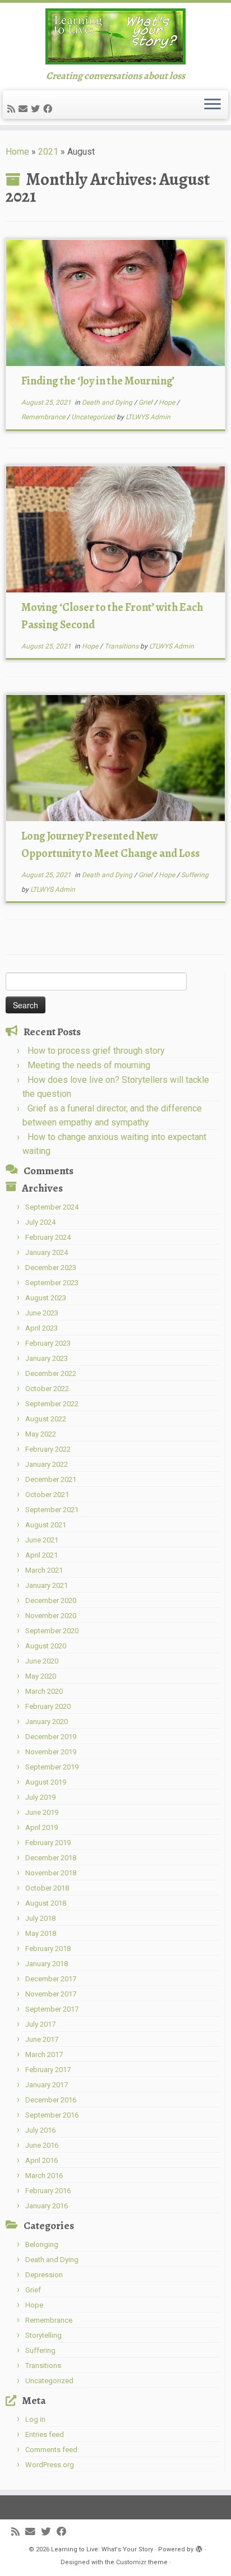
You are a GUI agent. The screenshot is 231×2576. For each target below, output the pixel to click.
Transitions (122, 646)
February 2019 (48, 1843)
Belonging (42, 2244)
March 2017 (44, 2054)
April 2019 (41, 1827)
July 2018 (40, 1918)
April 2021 (41, 1555)
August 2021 (46, 1525)
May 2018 (41, 1933)
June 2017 (42, 2039)
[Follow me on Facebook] (49, 109)
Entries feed (45, 2434)
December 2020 (51, 1600)
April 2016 (41, 2160)
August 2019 (46, 1782)
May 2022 (41, 1434)
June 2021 (42, 1540)
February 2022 (48, 1449)
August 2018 (46, 1903)
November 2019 (51, 1752)
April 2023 (41, 1328)
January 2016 (47, 2206)
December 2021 (51, 1479)
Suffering (195, 875)
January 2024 (47, 1252)
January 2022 (47, 1464)
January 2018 (47, 1964)
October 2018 (47, 1888)
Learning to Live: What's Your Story (102, 2549)
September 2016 (52, 2115)
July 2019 (40, 1797)
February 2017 (48, 2070)
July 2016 (40, 2130)
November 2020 (51, 1616)
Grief (146, 402)
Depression (44, 2275)
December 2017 (51, 1979)
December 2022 (51, 1373)
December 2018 (51, 1858)
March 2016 (44, 2176)
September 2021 (52, 1510)
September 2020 (52, 1631)
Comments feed (51, 2450)
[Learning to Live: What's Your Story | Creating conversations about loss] (115, 36)
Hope (168, 402)
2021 (48, 152)
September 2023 (52, 1283)
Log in (35, 2419)
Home (17, 152)
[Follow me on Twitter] (37, 109)
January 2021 (47, 1585)
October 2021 (47, 1495)
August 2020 (46, 1646)
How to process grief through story (96, 1051)
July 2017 (40, 2024)
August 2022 (46, 1419)
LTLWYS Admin (148, 417)
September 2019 (52, 1767)
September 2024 (52, 1207)
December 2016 (51, 2100)
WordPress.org (50, 2465)
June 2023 (42, 1313)
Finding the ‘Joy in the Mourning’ (98, 381)
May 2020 (41, 1676)
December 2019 (51, 1737)
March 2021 (44, 1570)
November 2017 (51, 1994)
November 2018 (51, 1873)
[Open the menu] (212, 105)
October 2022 (47, 1389)
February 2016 (48, 2191)
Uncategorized (94, 417)
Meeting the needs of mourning (89, 1065)
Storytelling (43, 2335)
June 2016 (42, 2145)
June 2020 (42, 1661)
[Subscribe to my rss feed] (13, 109)
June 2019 (42, 1812)
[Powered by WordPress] (199, 2547)
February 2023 (48, 1343)
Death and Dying (108, 402)
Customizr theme (142, 2562)
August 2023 (46, 1298)
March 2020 (44, 1691)
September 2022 (52, 1404)
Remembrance (44, 417)
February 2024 (48, 1237)
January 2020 (47, 1722)
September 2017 (52, 2009)
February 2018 (48, 1949)
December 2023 (51, 1268)
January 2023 (47, 1358)
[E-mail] (25, 109)
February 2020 (48, 1706)
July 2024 (40, 1222)
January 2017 (47, 2085)
